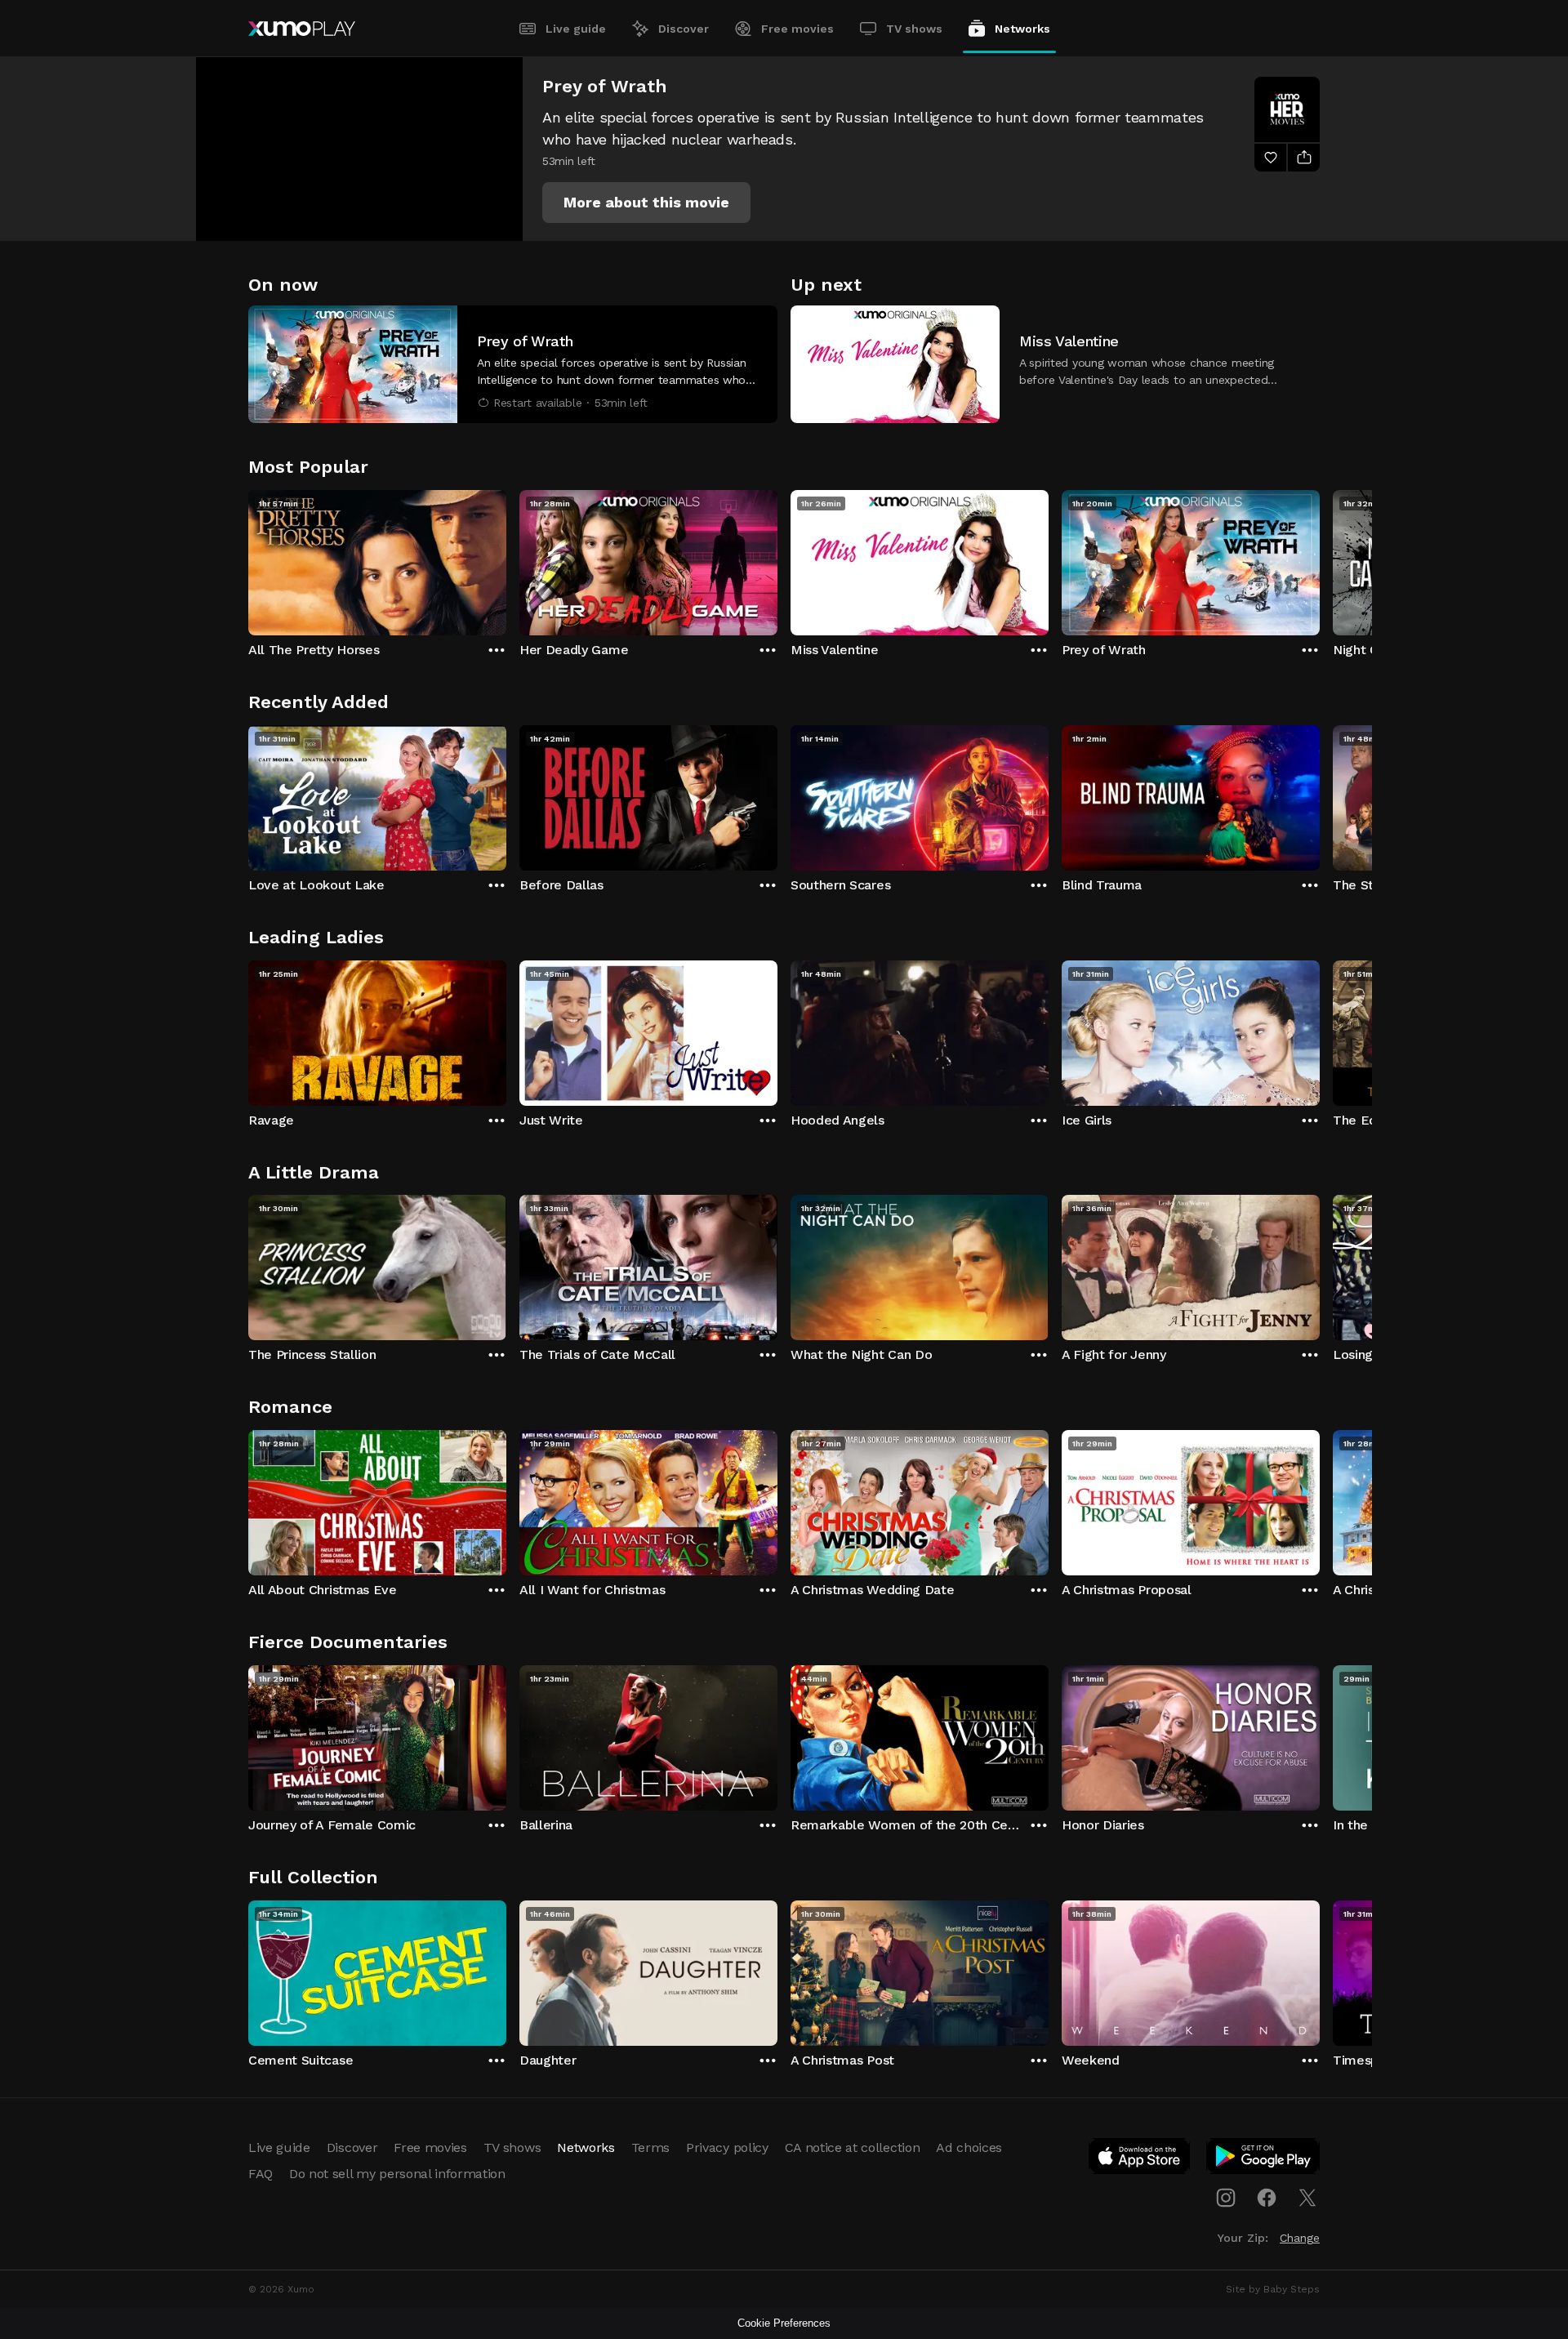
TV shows (914, 29)
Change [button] (1300, 2238)
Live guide (576, 29)
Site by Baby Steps (1273, 2289)
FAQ (261, 2174)
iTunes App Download (1140, 2159)
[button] (646, 203)
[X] (1307, 2198)
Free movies (797, 29)
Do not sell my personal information (397, 2174)
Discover (684, 29)
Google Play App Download (1264, 2159)
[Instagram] (1226, 2198)
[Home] (302, 29)
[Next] (1320, 559)
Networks (1022, 29)
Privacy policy (727, 2147)
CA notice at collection (853, 2147)
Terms (650, 2147)
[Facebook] (1267, 2198)
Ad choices (969, 2147)
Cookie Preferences (784, 2323)
